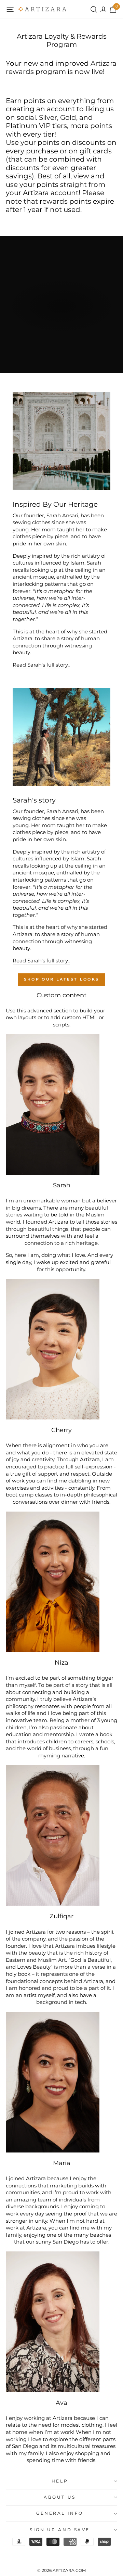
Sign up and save (60, 2530)
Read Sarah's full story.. (41, 665)
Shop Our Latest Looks (61, 979)
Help (60, 2481)
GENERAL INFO (60, 2513)
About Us (60, 2497)
